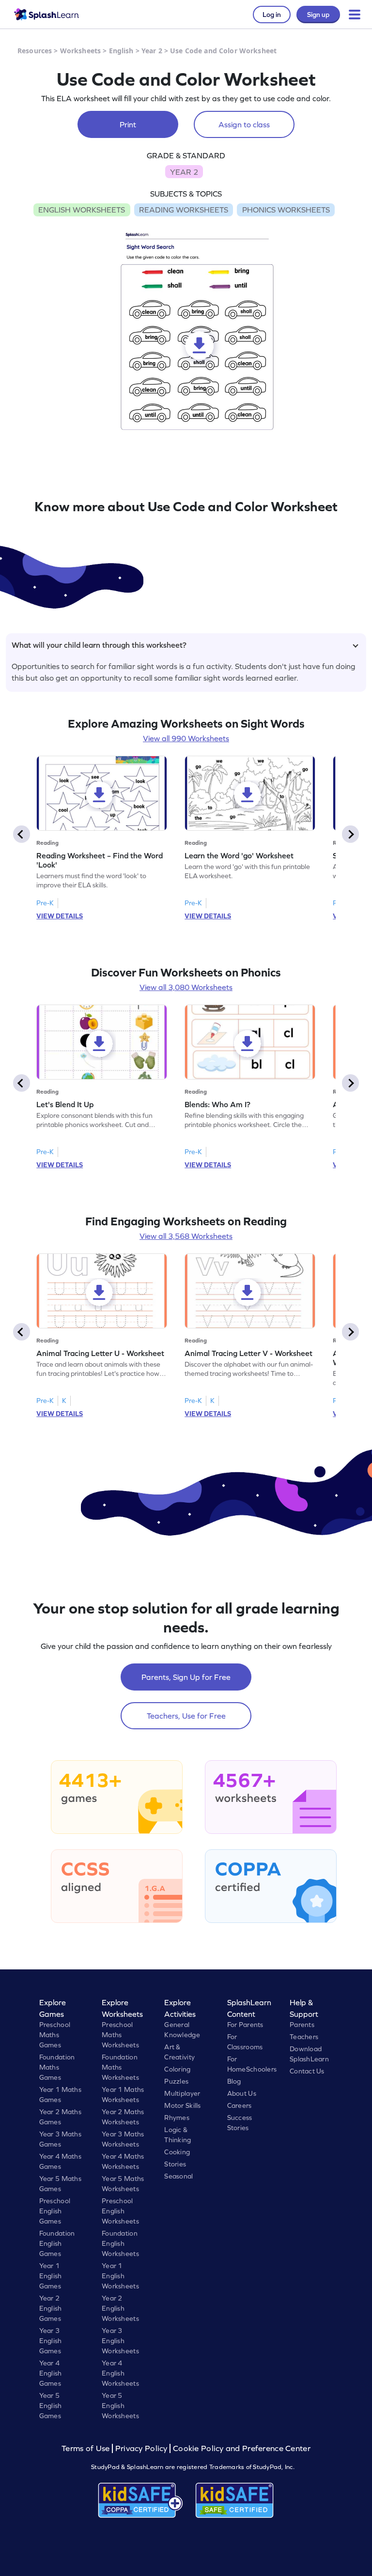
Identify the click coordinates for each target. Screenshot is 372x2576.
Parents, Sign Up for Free (186, 1677)
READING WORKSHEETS (184, 210)
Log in (272, 15)
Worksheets (80, 51)
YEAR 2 (184, 172)
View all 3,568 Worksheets (186, 1236)
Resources (35, 51)
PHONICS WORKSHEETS (286, 210)
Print (128, 124)
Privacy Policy (141, 2448)
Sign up (318, 15)
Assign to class (244, 124)
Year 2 (152, 51)
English (121, 51)
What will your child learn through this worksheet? (99, 645)
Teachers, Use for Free (186, 1716)
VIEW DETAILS (60, 916)
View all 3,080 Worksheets (186, 987)
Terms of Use (87, 2448)
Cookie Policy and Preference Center (242, 2448)
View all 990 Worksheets (186, 738)
